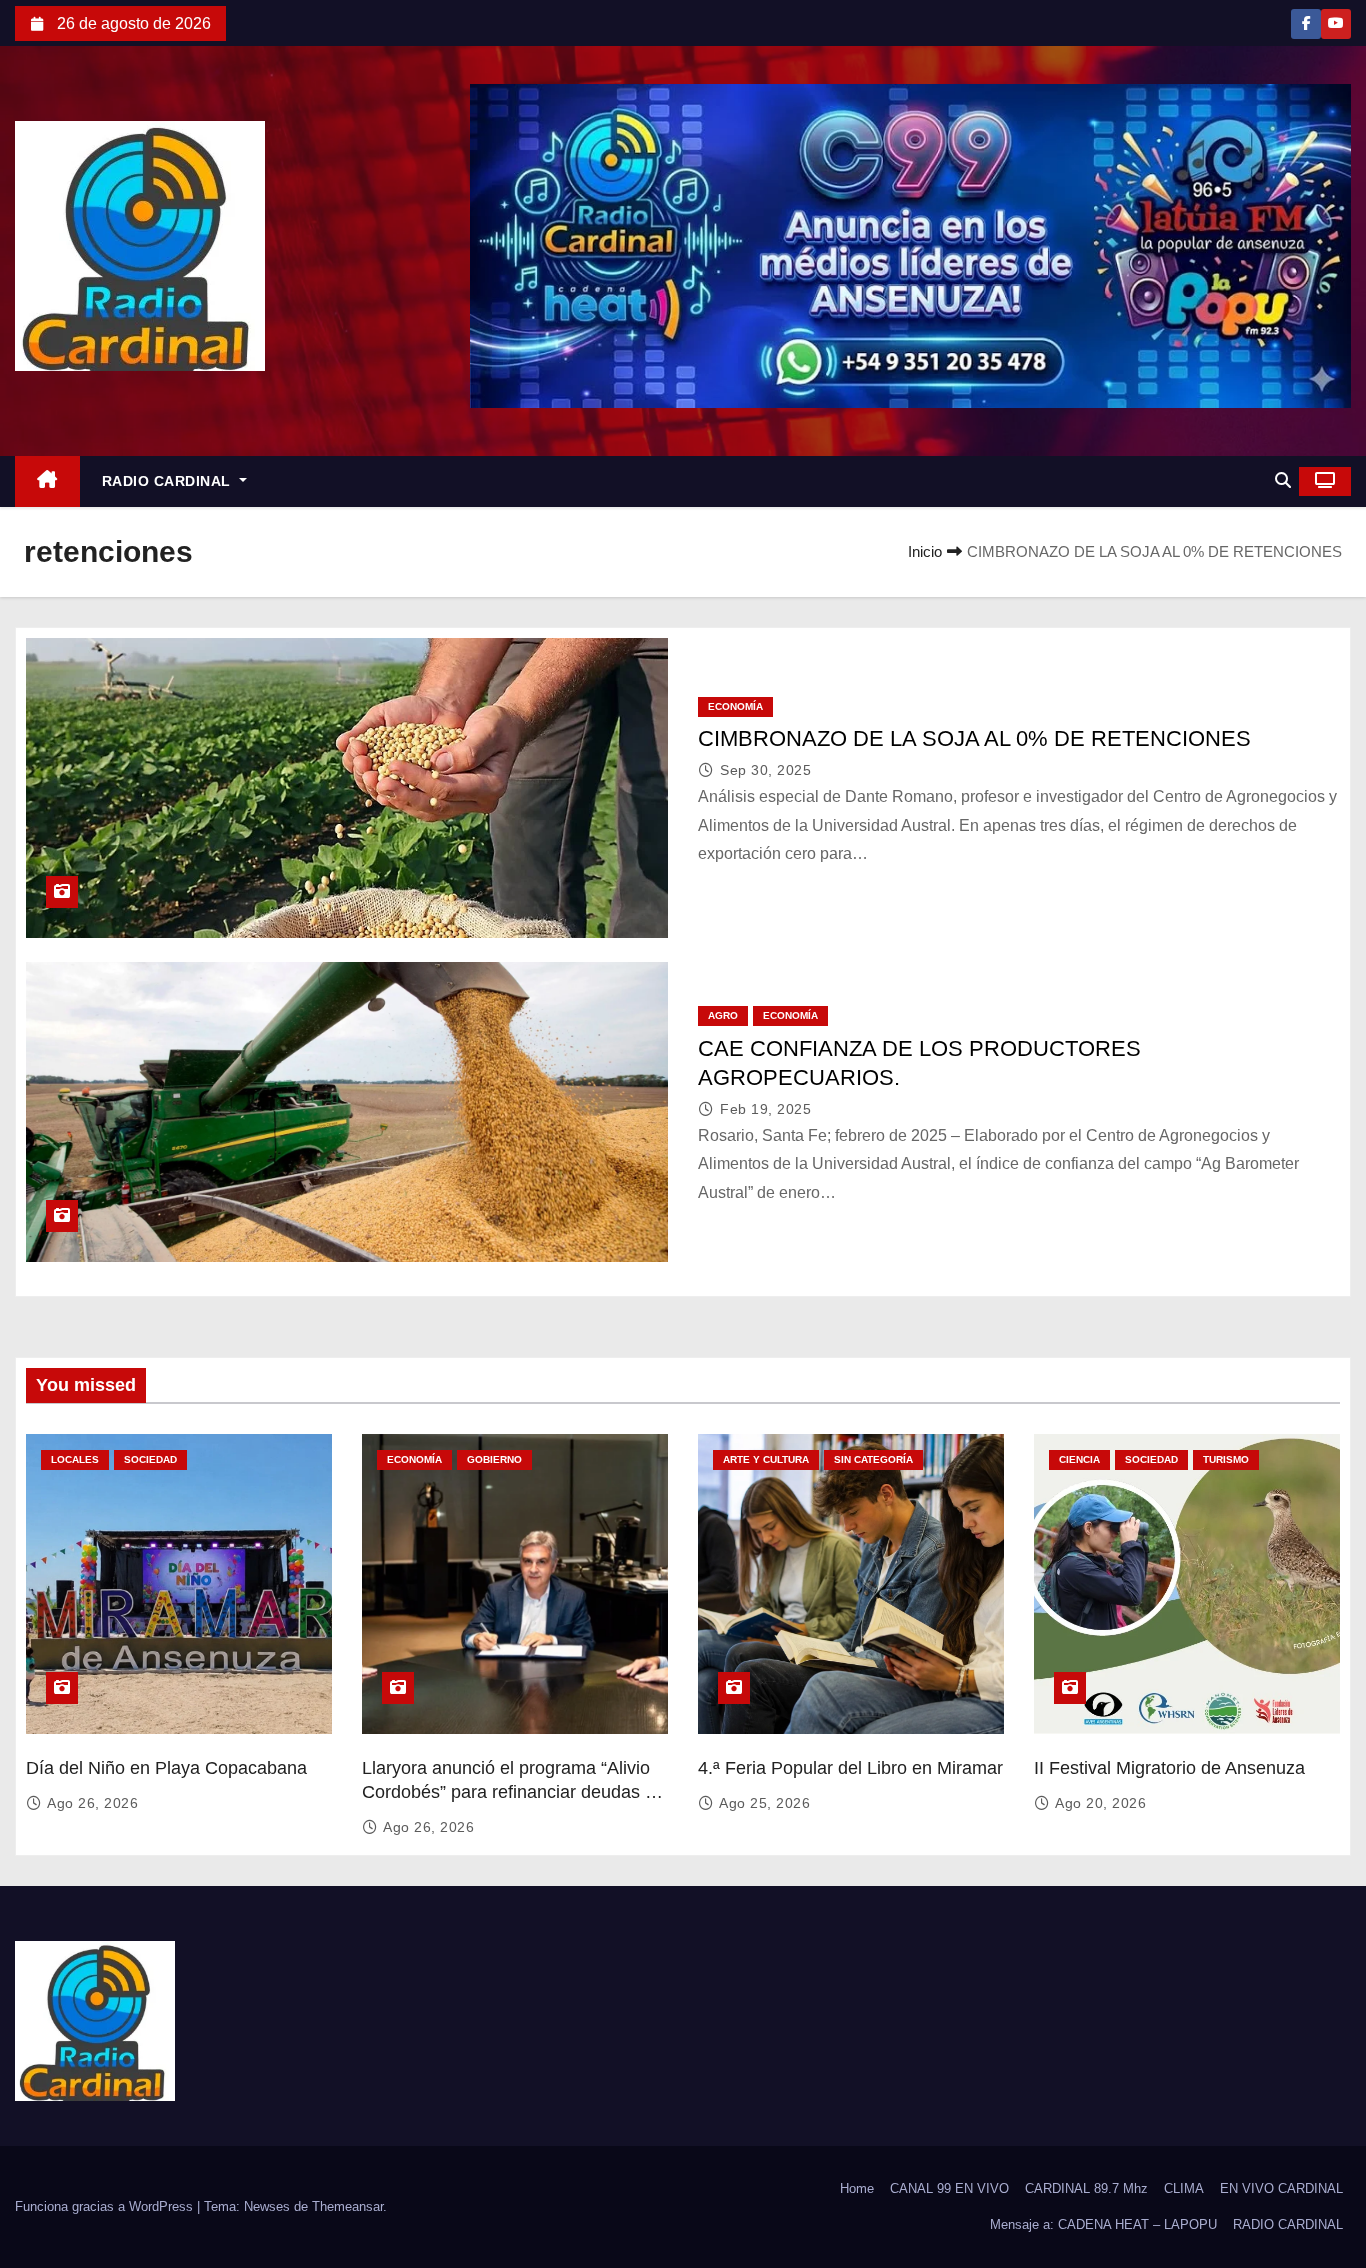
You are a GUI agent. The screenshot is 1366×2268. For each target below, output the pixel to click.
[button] (1283, 480)
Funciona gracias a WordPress (106, 2206)
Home (857, 2188)
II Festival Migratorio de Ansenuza (1169, 1768)
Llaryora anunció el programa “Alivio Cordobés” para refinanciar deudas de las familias (513, 1792)
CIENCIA (1079, 1459)
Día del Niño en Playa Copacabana (166, 1768)
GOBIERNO (494, 1459)
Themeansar (347, 2206)
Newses (267, 2206)
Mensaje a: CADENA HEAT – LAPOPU (1103, 2224)
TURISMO (1226, 1459)
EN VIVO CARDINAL (1281, 2188)
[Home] (47, 481)
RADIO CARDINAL (169, 481)
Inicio (925, 551)
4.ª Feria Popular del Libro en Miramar (850, 1768)
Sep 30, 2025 (765, 770)
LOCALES (75, 1459)
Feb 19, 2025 (765, 1109)
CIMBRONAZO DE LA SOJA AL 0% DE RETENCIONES (974, 738)
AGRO (723, 1015)
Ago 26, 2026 (92, 1803)
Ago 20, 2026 (1100, 1803)
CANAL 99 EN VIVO (949, 2188)
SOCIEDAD (150, 1459)
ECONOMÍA (735, 706)
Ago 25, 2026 (764, 1803)
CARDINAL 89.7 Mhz (1086, 2188)
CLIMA (1184, 2188)
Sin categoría (873, 1459)
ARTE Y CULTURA (766, 1459)
